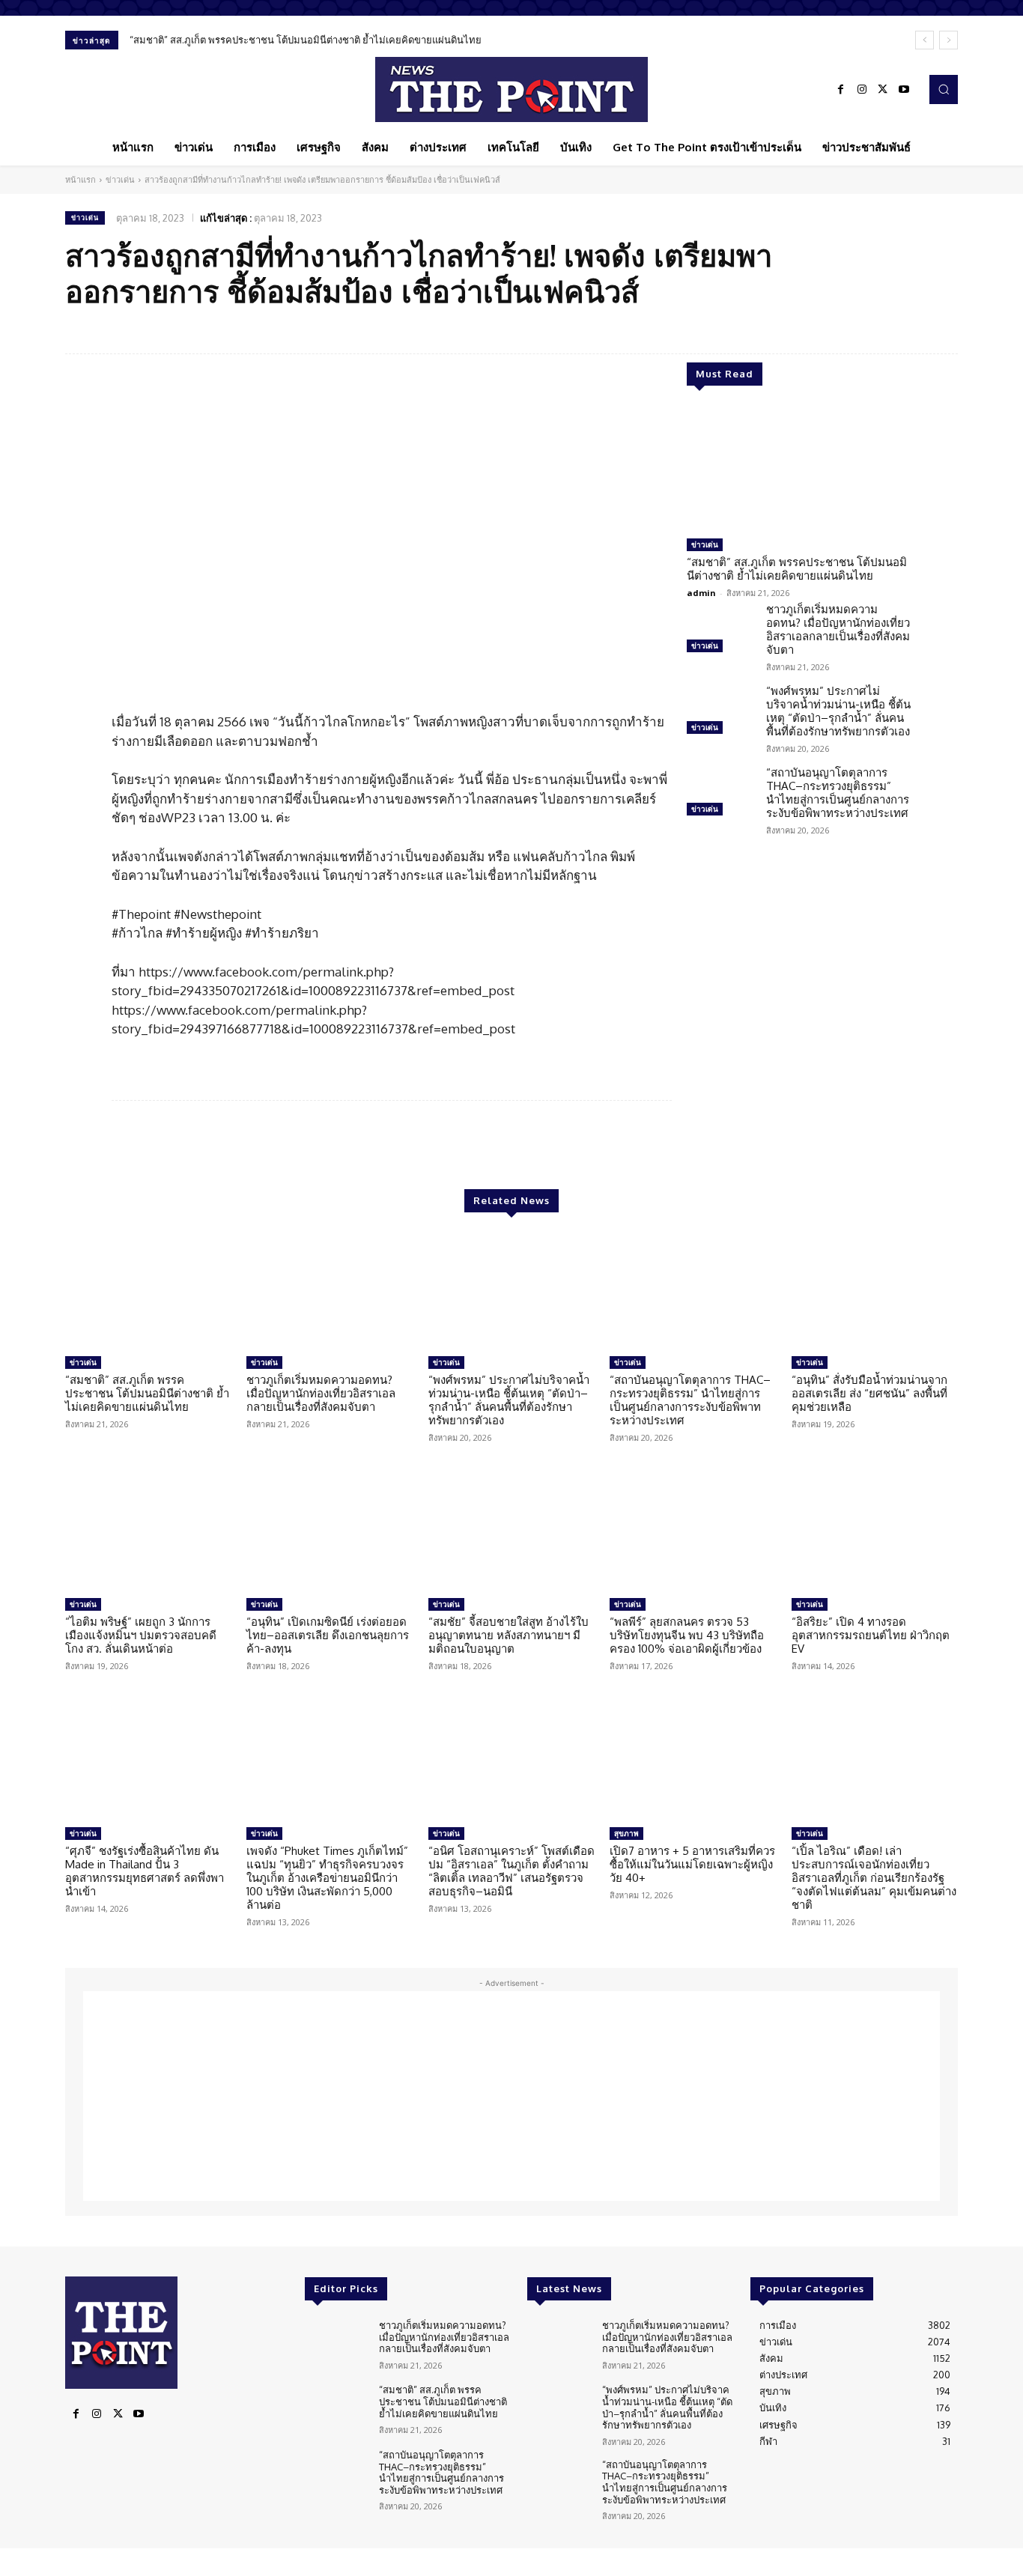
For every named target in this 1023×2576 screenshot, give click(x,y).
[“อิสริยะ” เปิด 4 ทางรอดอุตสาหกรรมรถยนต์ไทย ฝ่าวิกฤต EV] (875, 1533)
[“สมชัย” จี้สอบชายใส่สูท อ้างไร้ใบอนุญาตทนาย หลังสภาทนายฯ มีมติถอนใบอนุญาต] (511, 1533)
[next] (948, 40)
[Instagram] (862, 90)
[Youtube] (904, 90)
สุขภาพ (626, 1833)
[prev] (925, 40)
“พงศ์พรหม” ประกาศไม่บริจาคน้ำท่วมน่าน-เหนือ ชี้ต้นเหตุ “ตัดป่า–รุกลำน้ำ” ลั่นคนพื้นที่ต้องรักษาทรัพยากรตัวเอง (838, 711)
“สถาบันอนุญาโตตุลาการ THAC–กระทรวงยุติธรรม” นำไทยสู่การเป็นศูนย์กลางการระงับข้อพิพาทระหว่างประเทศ (838, 793)
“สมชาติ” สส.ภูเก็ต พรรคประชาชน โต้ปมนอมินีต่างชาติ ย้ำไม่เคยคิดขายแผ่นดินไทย (306, 40)
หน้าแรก (81, 180)
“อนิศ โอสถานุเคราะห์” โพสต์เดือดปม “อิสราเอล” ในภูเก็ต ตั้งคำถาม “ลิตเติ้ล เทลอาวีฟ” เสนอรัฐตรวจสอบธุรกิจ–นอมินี (511, 1871)
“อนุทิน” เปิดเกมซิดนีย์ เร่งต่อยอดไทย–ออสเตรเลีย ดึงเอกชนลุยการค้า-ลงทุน (328, 1635)
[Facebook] (841, 90)
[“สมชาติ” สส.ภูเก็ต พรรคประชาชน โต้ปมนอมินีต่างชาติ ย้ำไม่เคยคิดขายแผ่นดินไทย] (799, 468)
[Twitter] (883, 90)
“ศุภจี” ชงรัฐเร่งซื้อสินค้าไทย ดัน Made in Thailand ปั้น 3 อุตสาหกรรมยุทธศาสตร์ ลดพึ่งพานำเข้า (145, 1871)
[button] (944, 89)
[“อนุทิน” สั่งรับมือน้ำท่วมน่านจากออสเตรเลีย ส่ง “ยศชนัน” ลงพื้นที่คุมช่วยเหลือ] (875, 1290)
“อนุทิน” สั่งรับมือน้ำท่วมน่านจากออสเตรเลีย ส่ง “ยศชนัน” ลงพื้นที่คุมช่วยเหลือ (869, 1393)
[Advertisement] (511, 2096)
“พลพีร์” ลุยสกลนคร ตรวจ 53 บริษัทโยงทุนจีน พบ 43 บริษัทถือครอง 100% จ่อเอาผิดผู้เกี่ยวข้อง (687, 1635)
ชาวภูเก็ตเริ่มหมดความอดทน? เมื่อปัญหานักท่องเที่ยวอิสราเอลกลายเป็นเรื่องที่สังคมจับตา (838, 629)
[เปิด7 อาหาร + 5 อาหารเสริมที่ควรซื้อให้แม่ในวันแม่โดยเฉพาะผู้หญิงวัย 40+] (693, 1761)
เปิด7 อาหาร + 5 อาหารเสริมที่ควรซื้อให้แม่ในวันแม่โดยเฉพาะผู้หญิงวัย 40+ (692, 1864)
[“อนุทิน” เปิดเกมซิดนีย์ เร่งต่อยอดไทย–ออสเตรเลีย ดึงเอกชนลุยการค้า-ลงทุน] (330, 1533)
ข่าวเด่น (120, 180)
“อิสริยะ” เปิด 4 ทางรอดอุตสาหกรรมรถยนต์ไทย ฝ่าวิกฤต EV (871, 1635)
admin (701, 593)
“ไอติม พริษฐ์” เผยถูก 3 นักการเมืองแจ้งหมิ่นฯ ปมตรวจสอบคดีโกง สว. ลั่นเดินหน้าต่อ (141, 1635)
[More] (942, 329)
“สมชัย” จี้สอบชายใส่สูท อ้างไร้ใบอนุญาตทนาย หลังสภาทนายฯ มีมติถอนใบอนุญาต (509, 1635)
